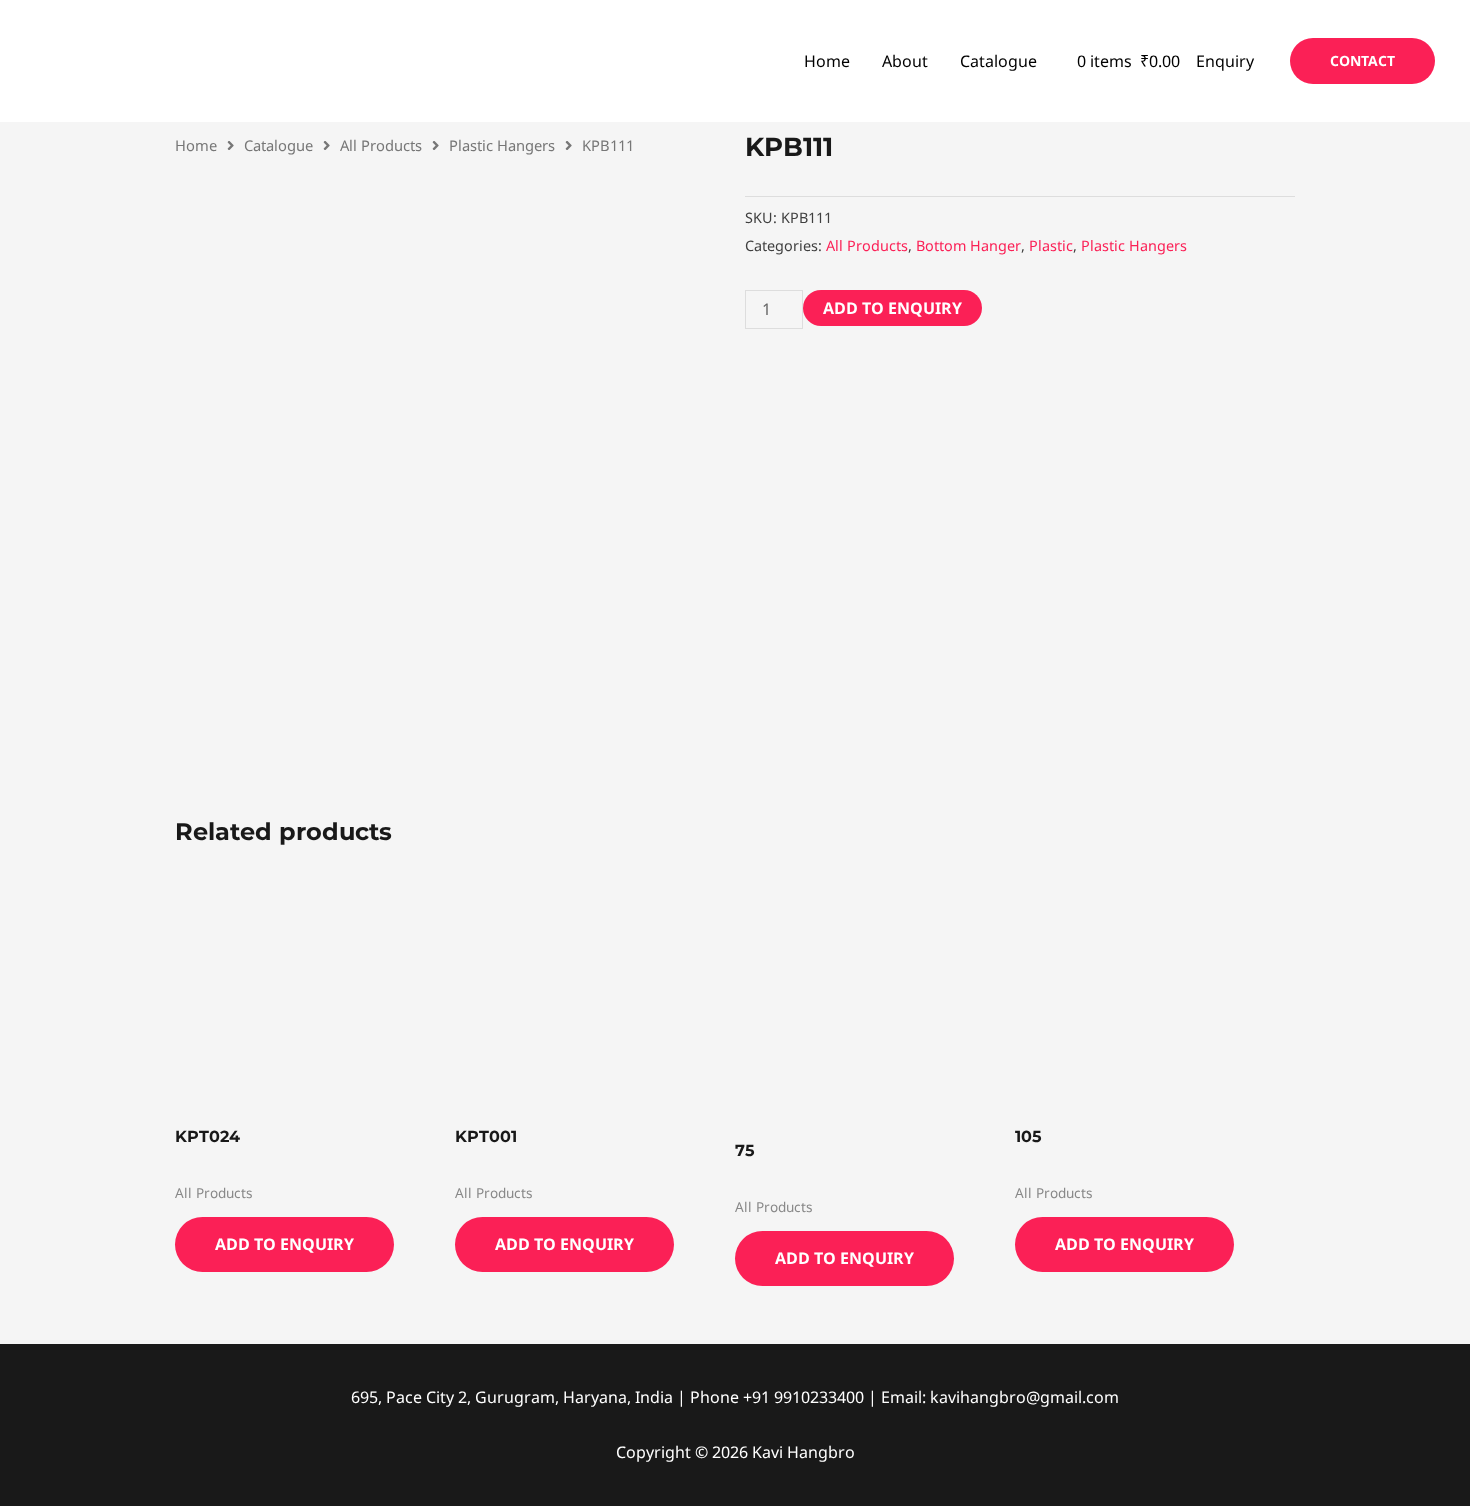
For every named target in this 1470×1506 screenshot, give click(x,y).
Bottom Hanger (968, 245)
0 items (1126, 61)
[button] (1362, 61)
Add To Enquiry (892, 308)
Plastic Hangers (502, 145)
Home (827, 61)
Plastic (1051, 245)
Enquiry (1225, 61)
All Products (381, 145)
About (905, 61)
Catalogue (998, 61)
